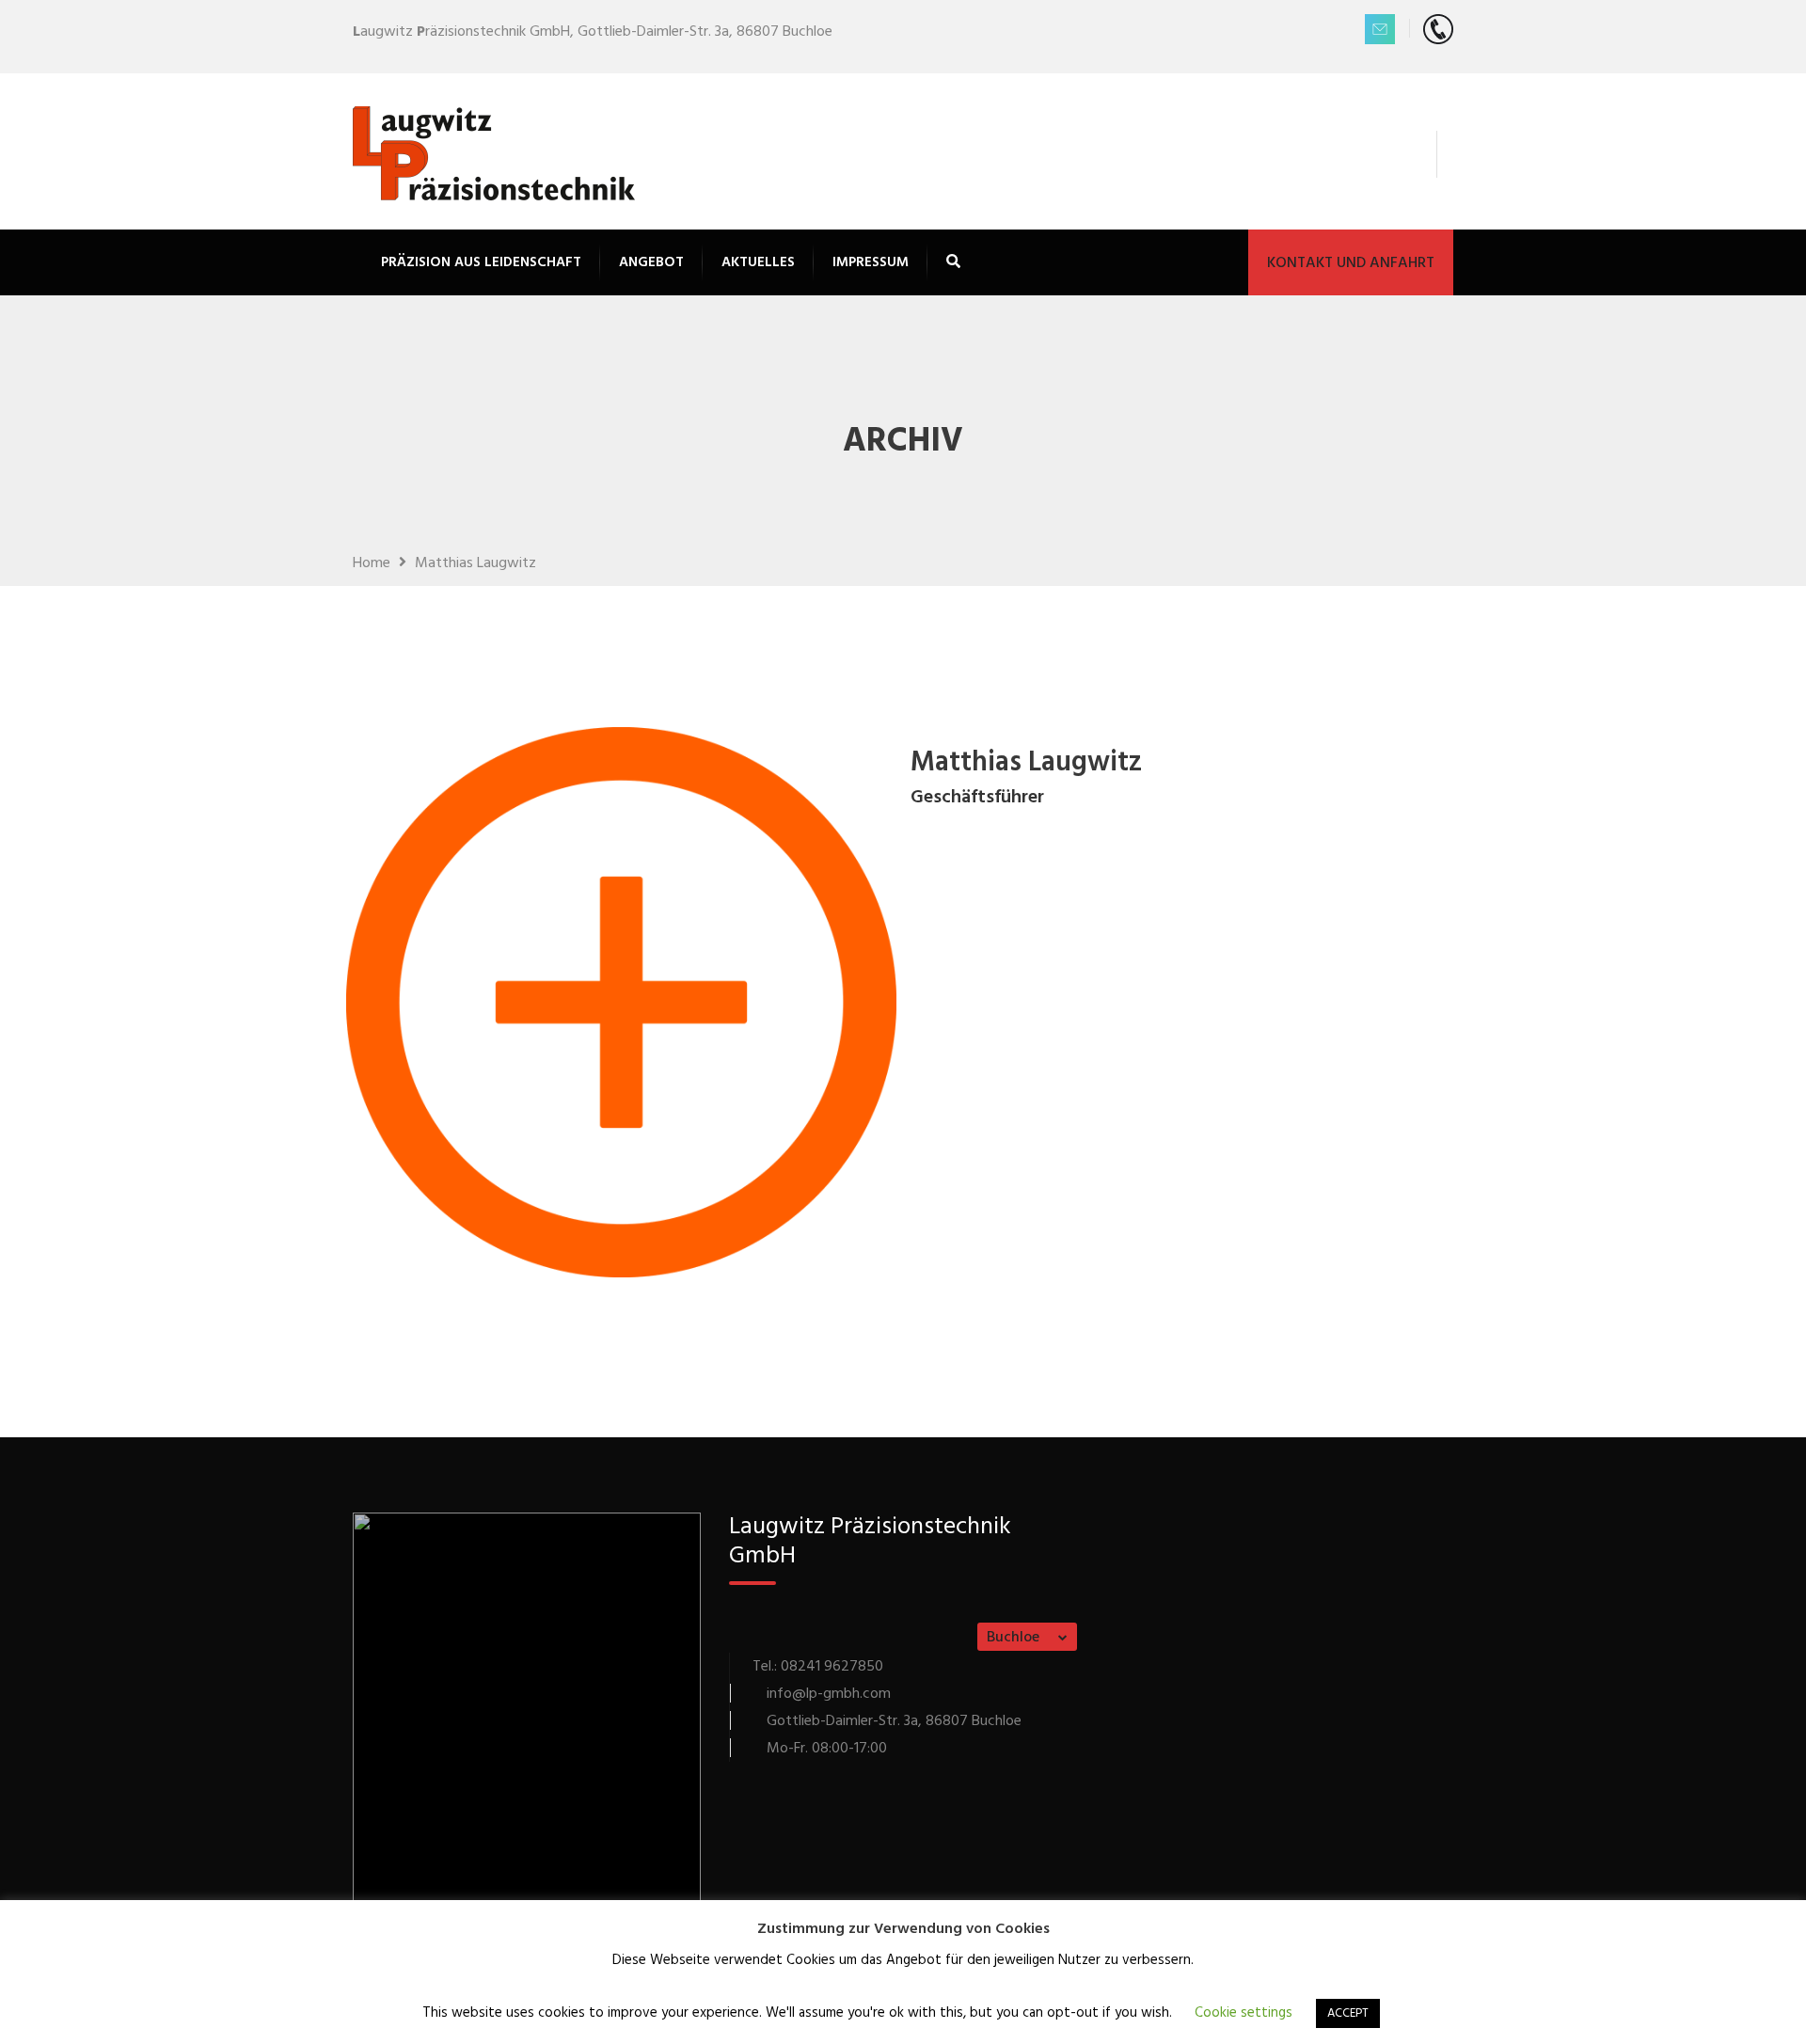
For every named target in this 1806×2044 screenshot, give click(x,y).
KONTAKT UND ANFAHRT (1351, 263)
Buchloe (1013, 1638)
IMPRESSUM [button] (871, 262)
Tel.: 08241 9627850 (818, 1667)
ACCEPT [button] (1348, 2013)
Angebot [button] (651, 262)
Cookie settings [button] (1244, 2013)
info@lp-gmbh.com (829, 1694)
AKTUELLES (758, 262)
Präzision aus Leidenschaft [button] (481, 262)
